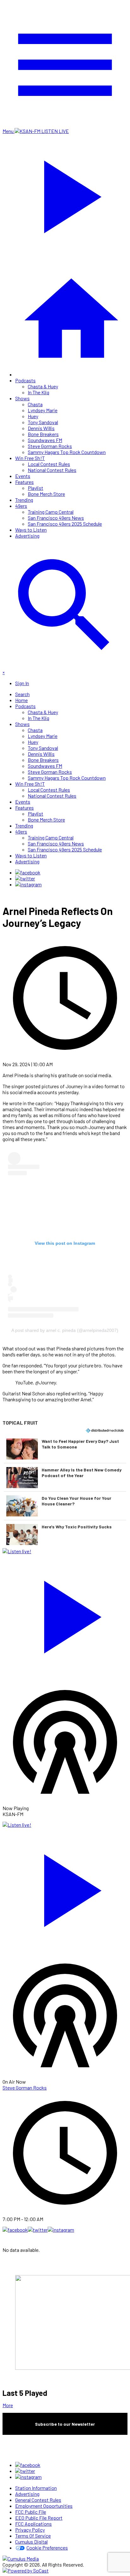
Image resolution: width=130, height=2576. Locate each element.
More (8, 2405)
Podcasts (25, 380)
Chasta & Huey (43, 386)
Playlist (35, 488)
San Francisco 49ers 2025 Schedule (65, 524)
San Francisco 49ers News (56, 518)
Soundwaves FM (45, 440)
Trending (24, 500)
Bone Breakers (43, 434)
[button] (65, 1449)
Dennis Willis (41, 428)
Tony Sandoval (43, 422)
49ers (21, 506)
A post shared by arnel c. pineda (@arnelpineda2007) (65, 1330)
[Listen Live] (65, 1614)
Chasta (35, 404)
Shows (22, 398)
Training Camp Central (51, 512)
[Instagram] (28, 884)
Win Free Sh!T (30, 458)
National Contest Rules (52, 470)
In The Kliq (38, 392)
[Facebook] (28, 872)
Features (24, 482)
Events (23, 476)
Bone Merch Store (46, 494)
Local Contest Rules (49, 464)
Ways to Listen (31, 530)
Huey (33, 416)
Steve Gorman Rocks (50, 446)
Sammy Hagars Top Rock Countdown (67, 452)
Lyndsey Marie (43, 410)
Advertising (27, 536)
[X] (25, 878)
